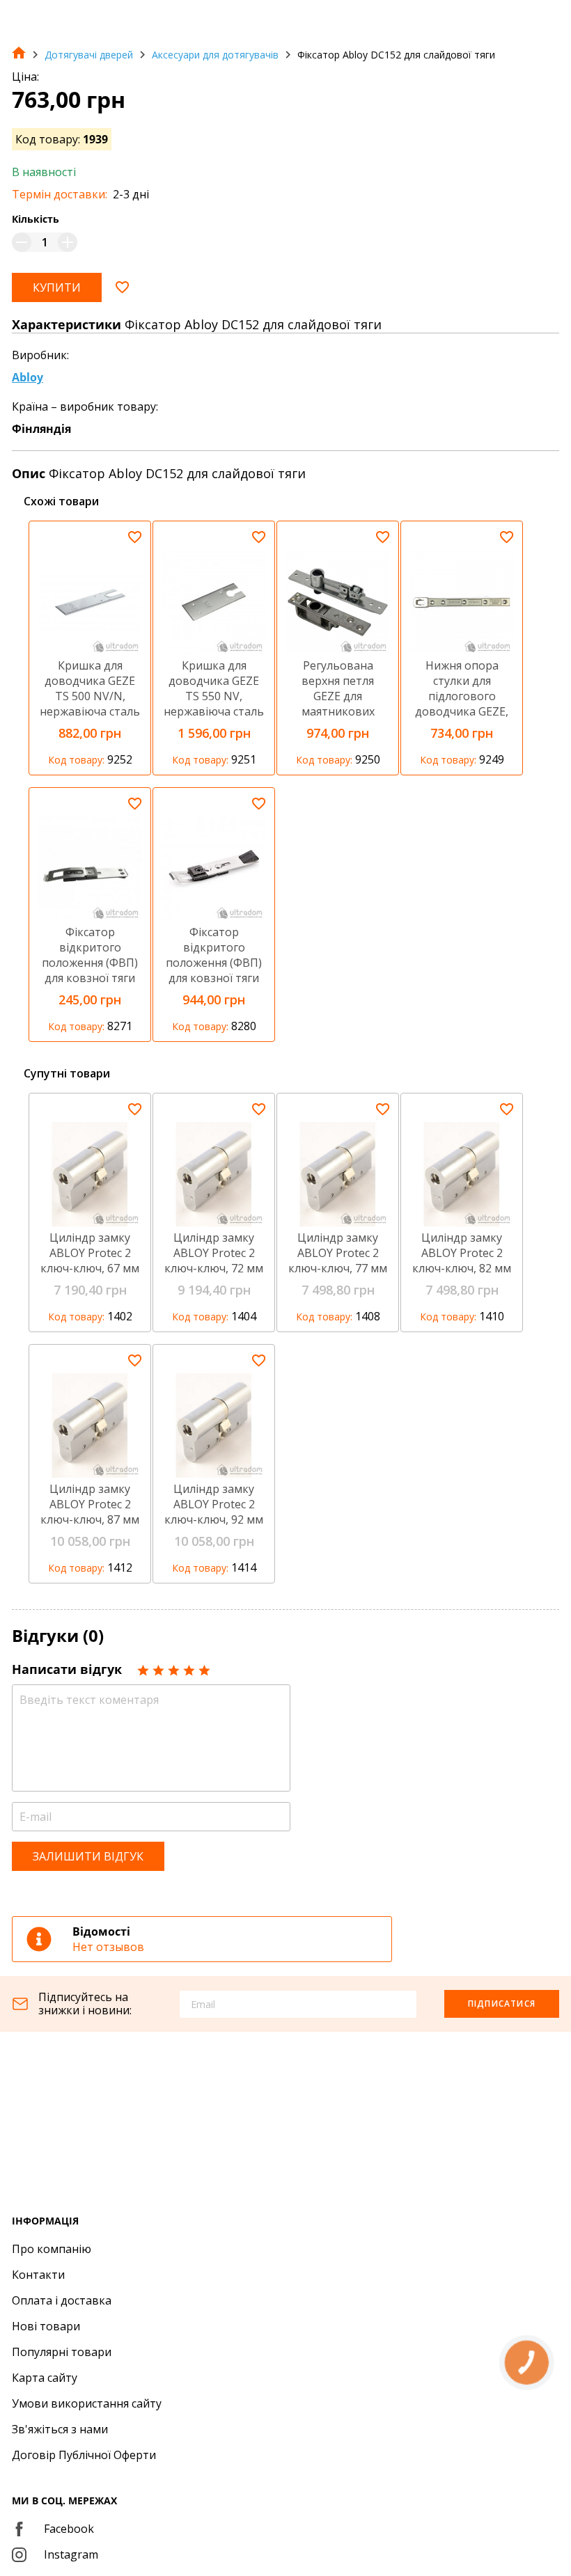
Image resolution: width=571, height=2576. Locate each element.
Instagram (71, 2554)
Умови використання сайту (87, 2403)
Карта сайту (45, 2378)
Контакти (38, 2275)
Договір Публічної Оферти (84, 2455)
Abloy (28, 377)
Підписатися (502, 2004)
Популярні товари (62, 2352)
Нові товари (46, 2326)
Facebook (69, 2529)
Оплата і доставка (62, 2300)
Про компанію (52, 2249)
